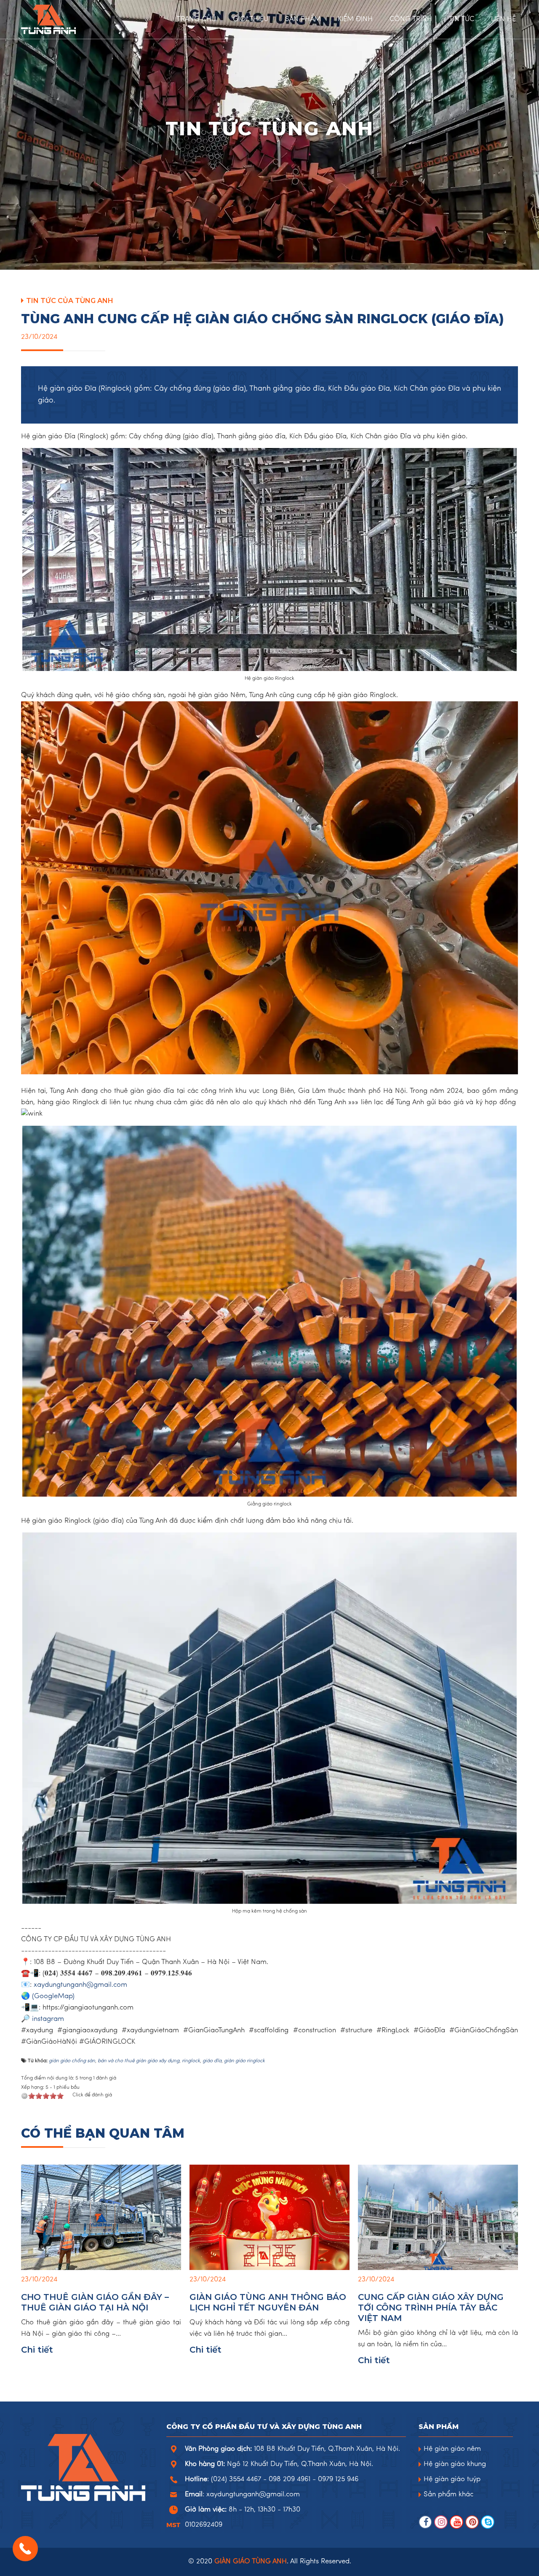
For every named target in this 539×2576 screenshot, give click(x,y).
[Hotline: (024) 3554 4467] (25, 2549)
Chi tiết (37, 2350)
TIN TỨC (462, 19)
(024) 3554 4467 (236, 2479)
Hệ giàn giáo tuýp (452, 2479)
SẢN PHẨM (303, 19)
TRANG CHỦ (196, 19)
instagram (48, 2019)
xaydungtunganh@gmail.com (80, 1985)
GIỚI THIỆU (251, 19)
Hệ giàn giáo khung (455, 2464)
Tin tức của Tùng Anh (70, 301)
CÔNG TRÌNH (411, 19)
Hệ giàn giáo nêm (452, 2449)
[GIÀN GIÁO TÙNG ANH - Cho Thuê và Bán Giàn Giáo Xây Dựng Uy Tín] (72, 19)
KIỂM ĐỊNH (355, 19)
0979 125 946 (338, 2479)
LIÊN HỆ (503, 19)
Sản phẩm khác (448, 2495)
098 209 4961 (290, 2479)
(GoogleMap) (53, 1996)
